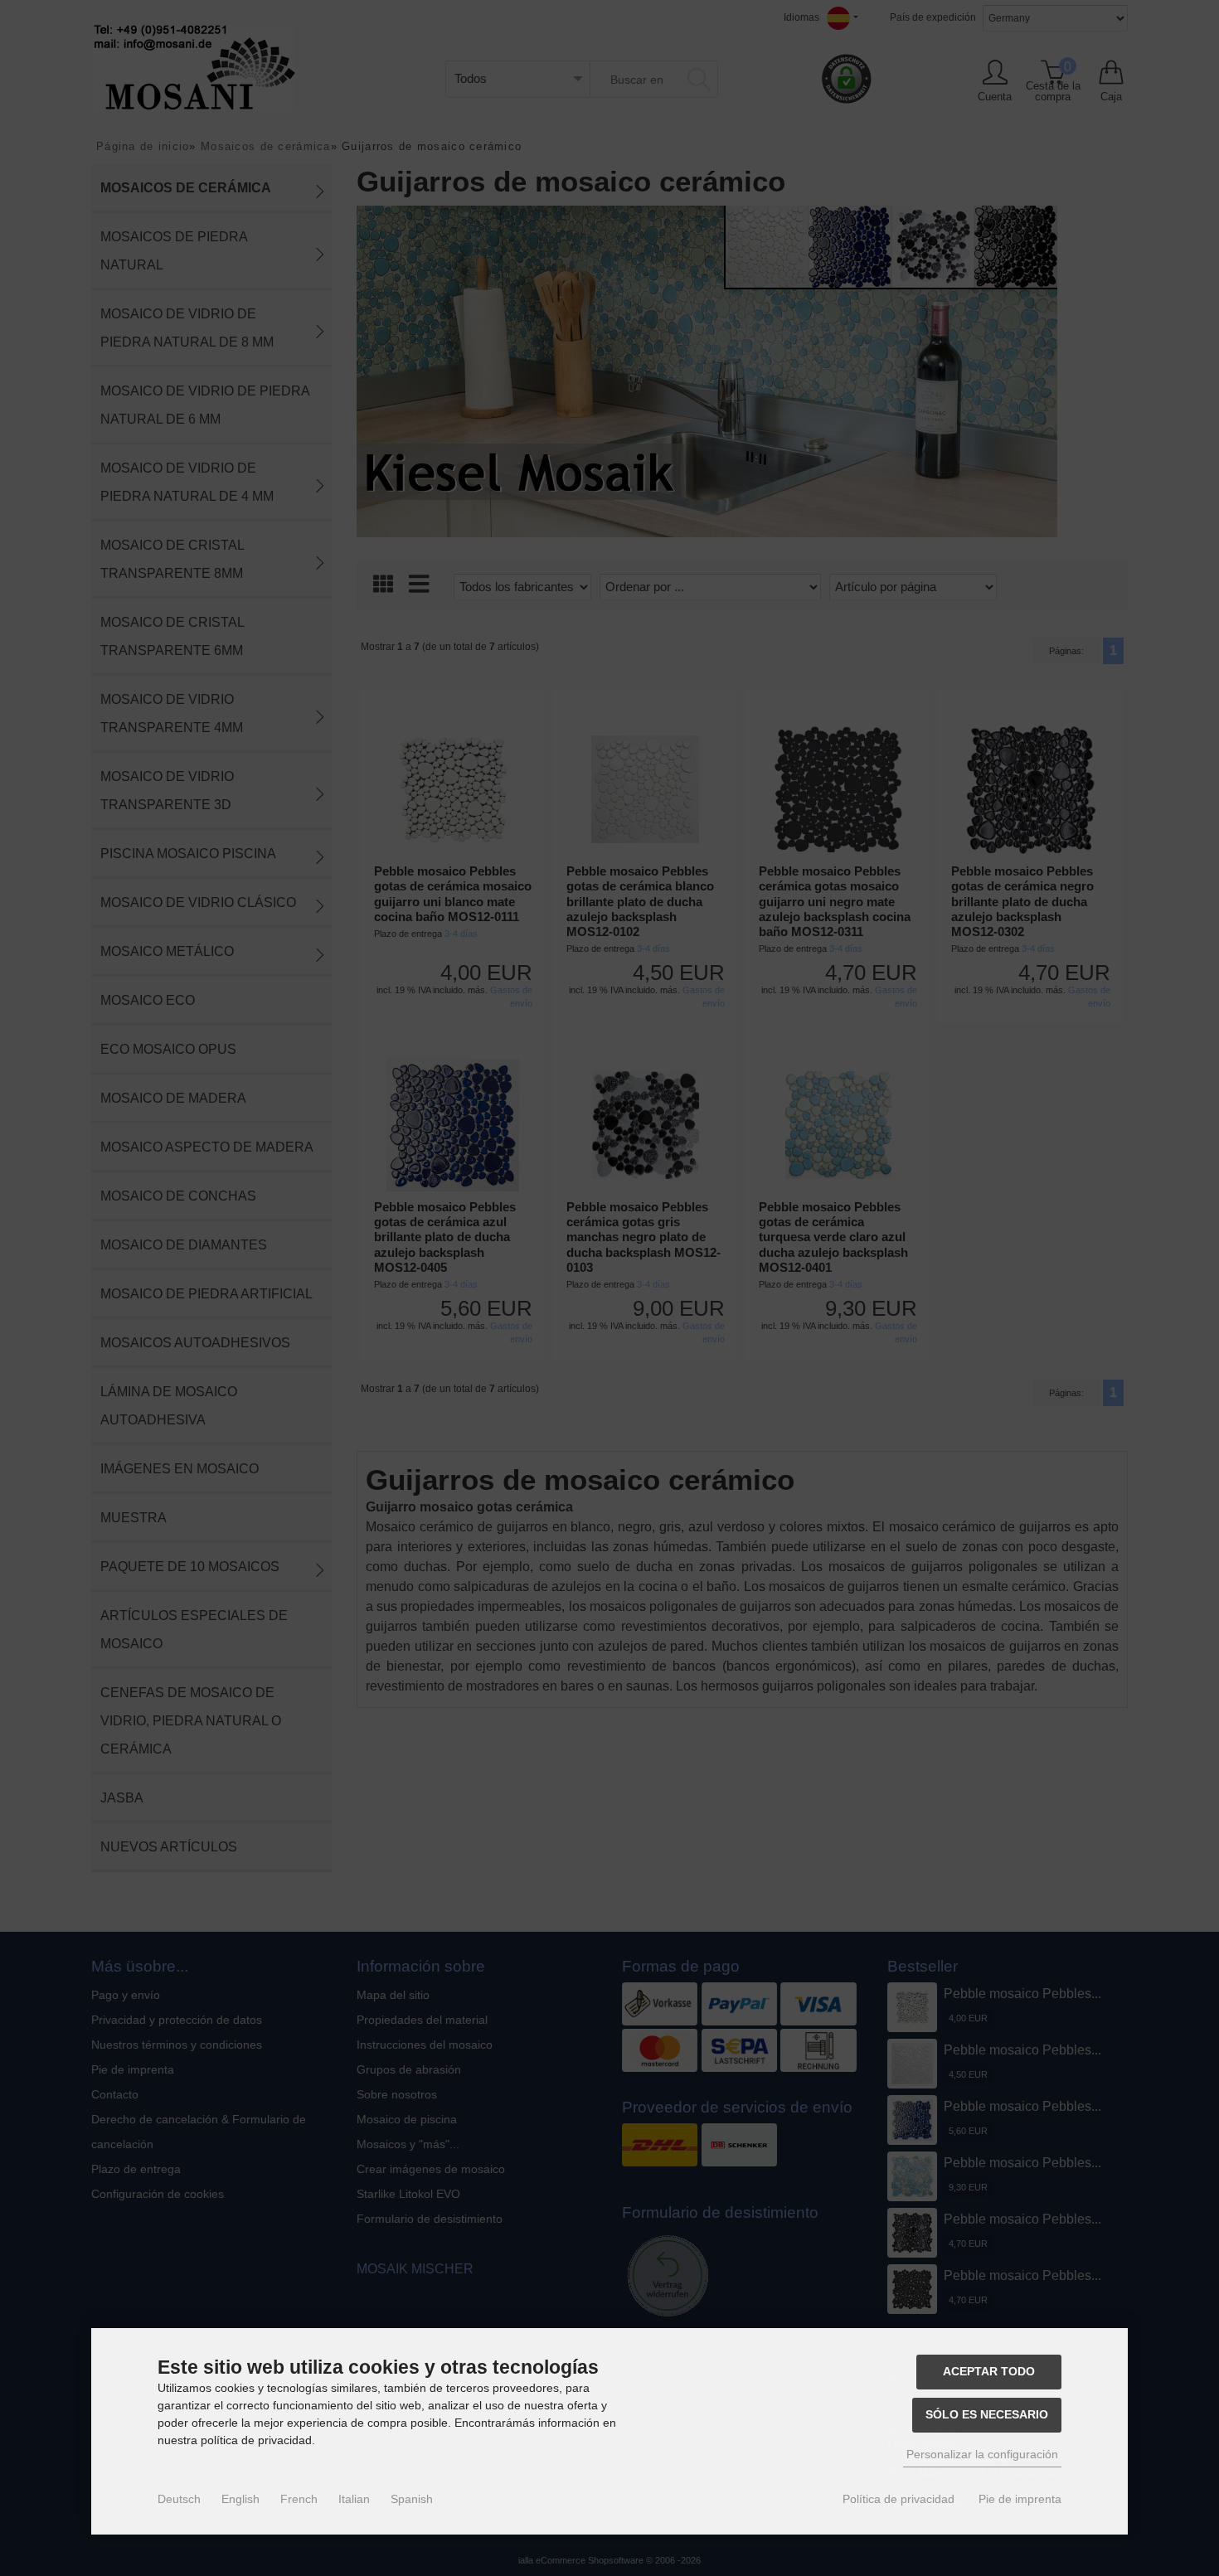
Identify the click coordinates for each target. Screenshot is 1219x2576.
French (299, 2499)
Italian (354, 2499)
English (240, 2499)
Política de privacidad (898, 2499)
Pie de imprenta (1020, 2499)
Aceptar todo (989, 2371)
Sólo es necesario (987, 2414)
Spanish (412, 2499)
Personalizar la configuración (982, 2454)
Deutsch (179, 2499)
